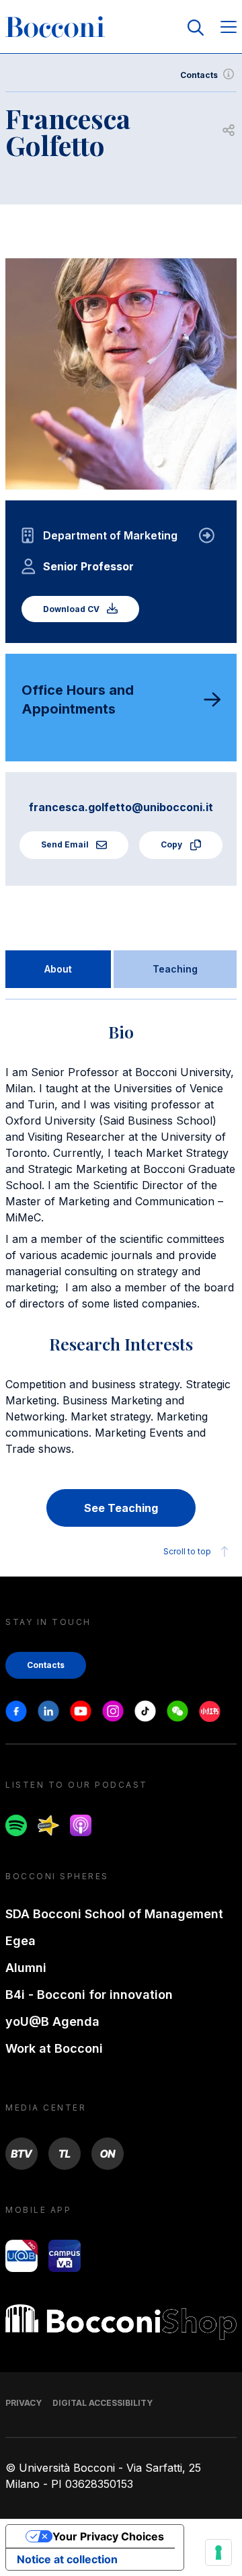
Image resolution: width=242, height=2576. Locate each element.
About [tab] (58, 969)
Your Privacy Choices (108, 2536)
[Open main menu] (229, 28)
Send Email (66, 844)
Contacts (199, 75)
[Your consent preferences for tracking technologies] (218, 2552)
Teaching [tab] (175, 969)
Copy (172, 844)
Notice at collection (67, 2559)
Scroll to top (187, 1551)
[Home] (55, 28)
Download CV (72, 609)
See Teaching (121, 1508)
